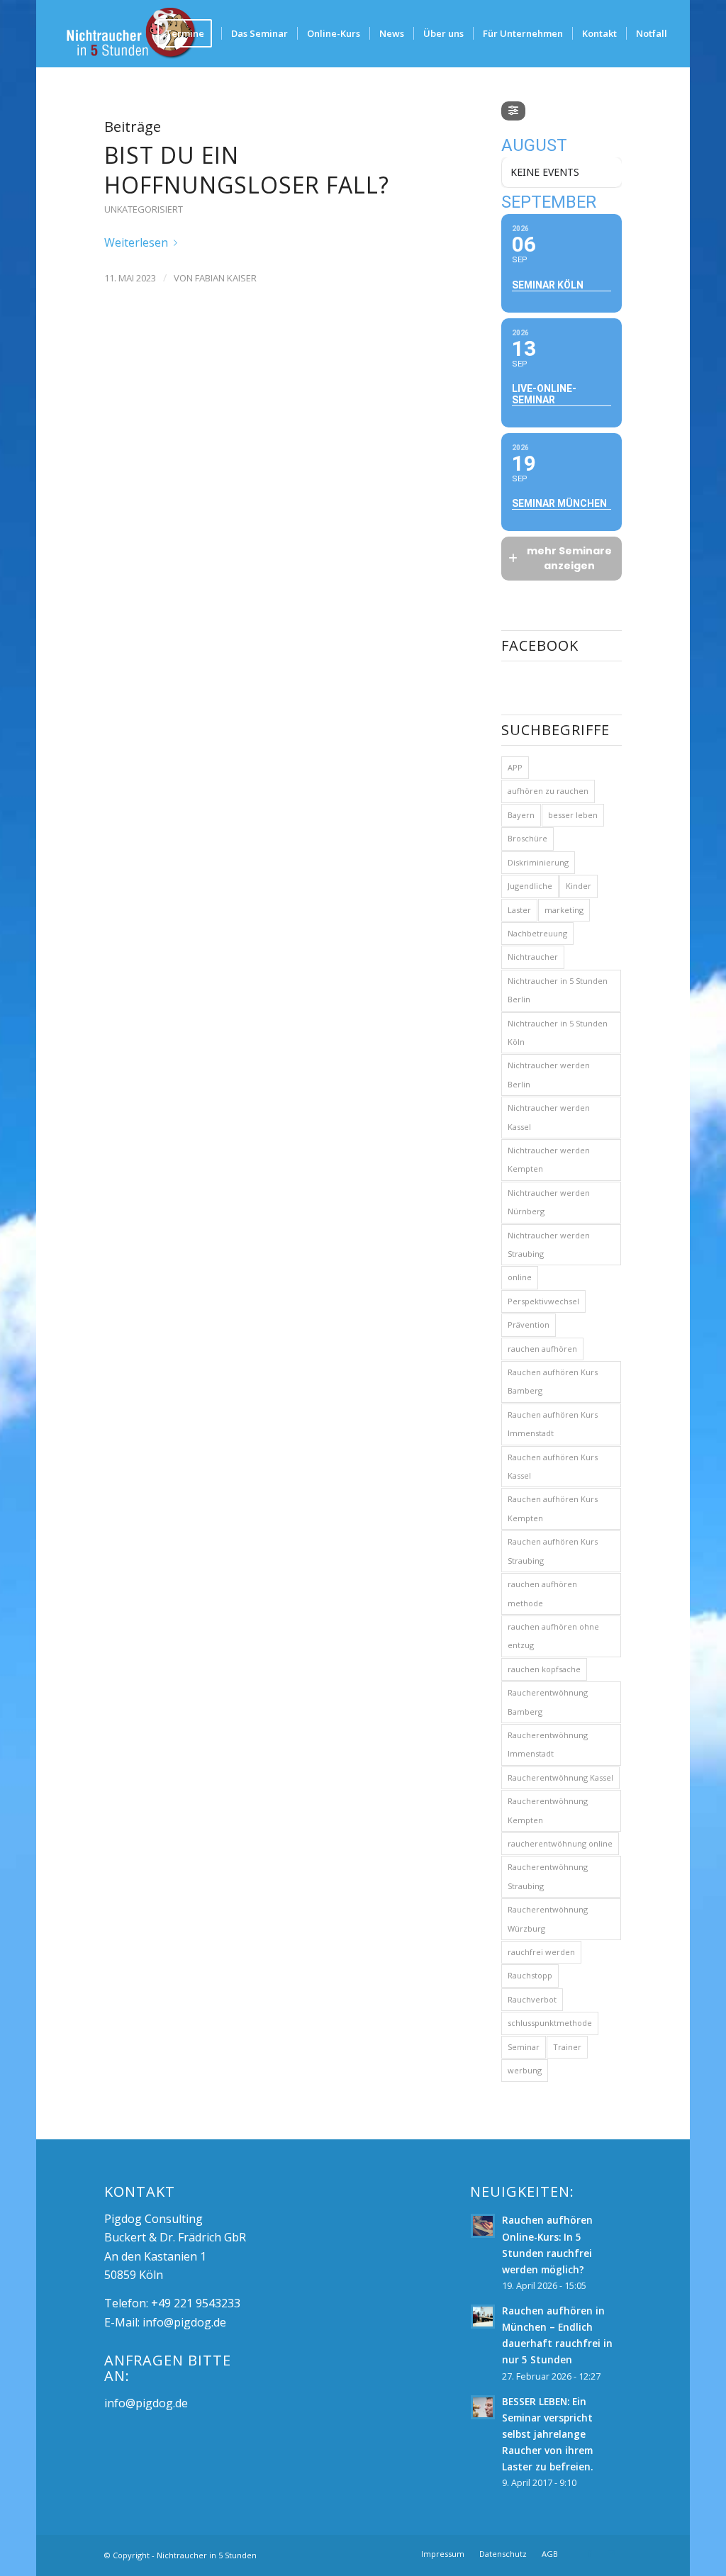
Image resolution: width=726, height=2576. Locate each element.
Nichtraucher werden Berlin (549, 1074)
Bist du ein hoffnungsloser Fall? (247, 170)
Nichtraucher (533, 957)
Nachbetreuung (537, 933)
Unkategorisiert (144, 209)
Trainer (567, 2047)
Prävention (529, 1325)
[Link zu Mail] (611, 2553)
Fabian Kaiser (226, 278)
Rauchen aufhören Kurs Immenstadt (553, 1424)
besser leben (573, 815)
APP (515, 767)
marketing (564, 910)
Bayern (521, 815)
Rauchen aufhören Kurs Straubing (553, 1551)
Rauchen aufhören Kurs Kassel (553, 1466)
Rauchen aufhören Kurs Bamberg (553, 1381)
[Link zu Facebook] (590, 2553)
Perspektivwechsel (543, 1301)
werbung (525, 2070)
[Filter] (513, 111)
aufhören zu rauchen (548, 791)
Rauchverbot (532, 1999)
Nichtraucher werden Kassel (549, 1117)
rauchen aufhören (542, 1349)
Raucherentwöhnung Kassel (560, 1777)
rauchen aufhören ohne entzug (553, 1636)
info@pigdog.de (184, 2322)
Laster (519, 910)
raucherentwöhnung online (560, 1843)
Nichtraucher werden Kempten (549, 1159)
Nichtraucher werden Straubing (549, 1244)
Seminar (524, 2047)
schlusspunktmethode (550, 2023)
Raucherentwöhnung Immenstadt (548, 1744)
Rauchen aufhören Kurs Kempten (553, 1508)
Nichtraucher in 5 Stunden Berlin (558, 990)
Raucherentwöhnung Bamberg (548, 1702)
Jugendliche (530, 886)
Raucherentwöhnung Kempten (548, 1810)
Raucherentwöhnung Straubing (548, 1876)
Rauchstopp (530, 1975)
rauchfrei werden (541, 1952)
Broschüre (527, 838)
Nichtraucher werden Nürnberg (549, 1202)
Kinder (579, 886)
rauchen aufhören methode (542, 1593)
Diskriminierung (538, 862)
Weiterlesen (136, 242)
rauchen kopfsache (544, 1669)
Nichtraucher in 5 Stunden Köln (558, 1032)
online (520, 1277)
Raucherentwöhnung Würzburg (548, 1919)
